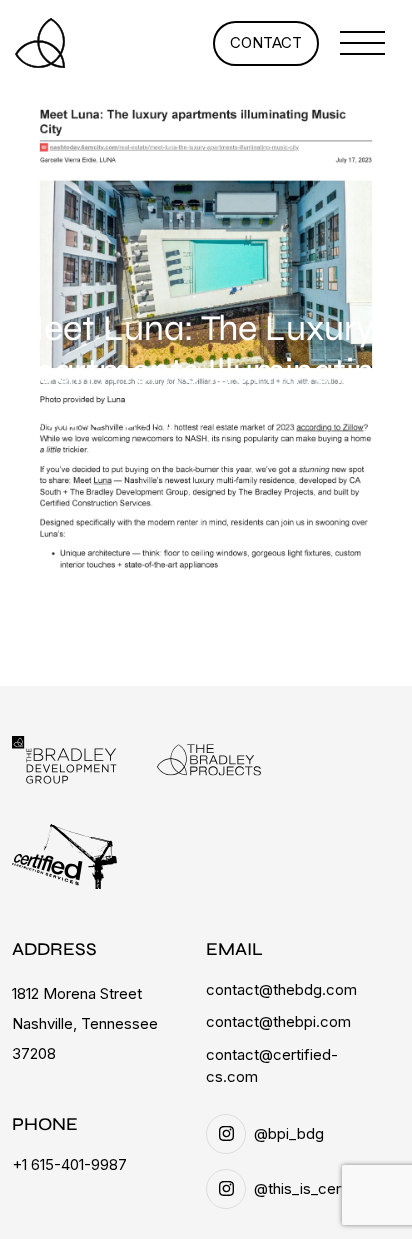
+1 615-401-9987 (69, 1164)
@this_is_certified (315, 1188)
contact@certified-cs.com (272, 1066)
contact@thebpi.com (278, 1021)
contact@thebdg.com (281, 989)
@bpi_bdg (289, 1133)
